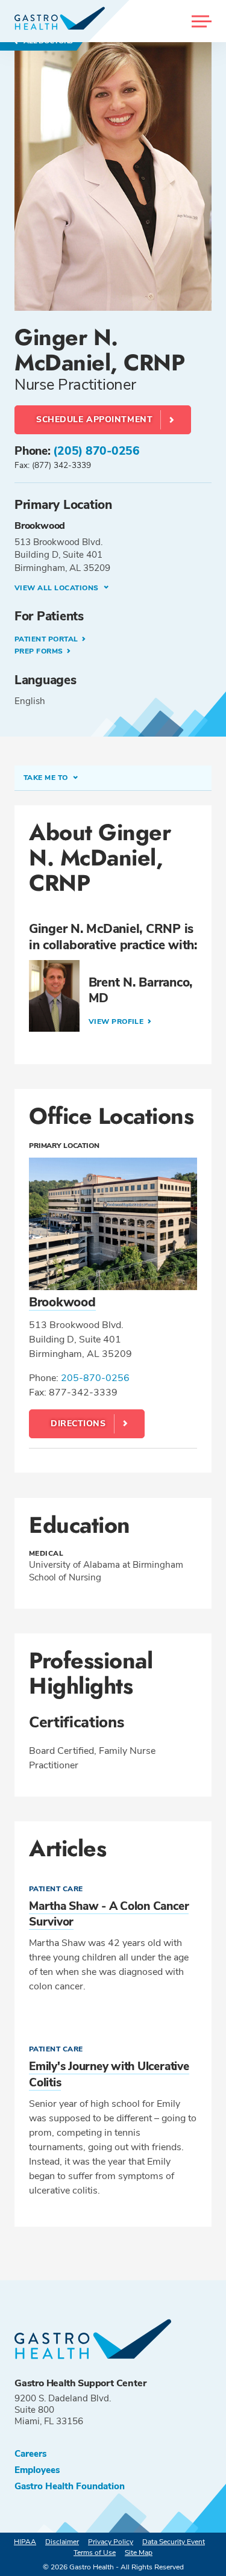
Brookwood (62, 1302)
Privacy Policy (111, 2542)
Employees (37, 2470)
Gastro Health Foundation (70, 2487)
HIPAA (25, 2542)
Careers (30, 2454)
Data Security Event (174, 2542)
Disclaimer (62, 2542)
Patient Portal (47, 639)
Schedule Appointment (94, 419)
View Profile (117, 1021)
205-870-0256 (95, 1378)
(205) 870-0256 (96, 451)
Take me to (47, 778)
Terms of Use (95, 2553)
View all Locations (58, 588)
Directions (78, 1424)
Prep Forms (40, 651)
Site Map (139, 2553)
